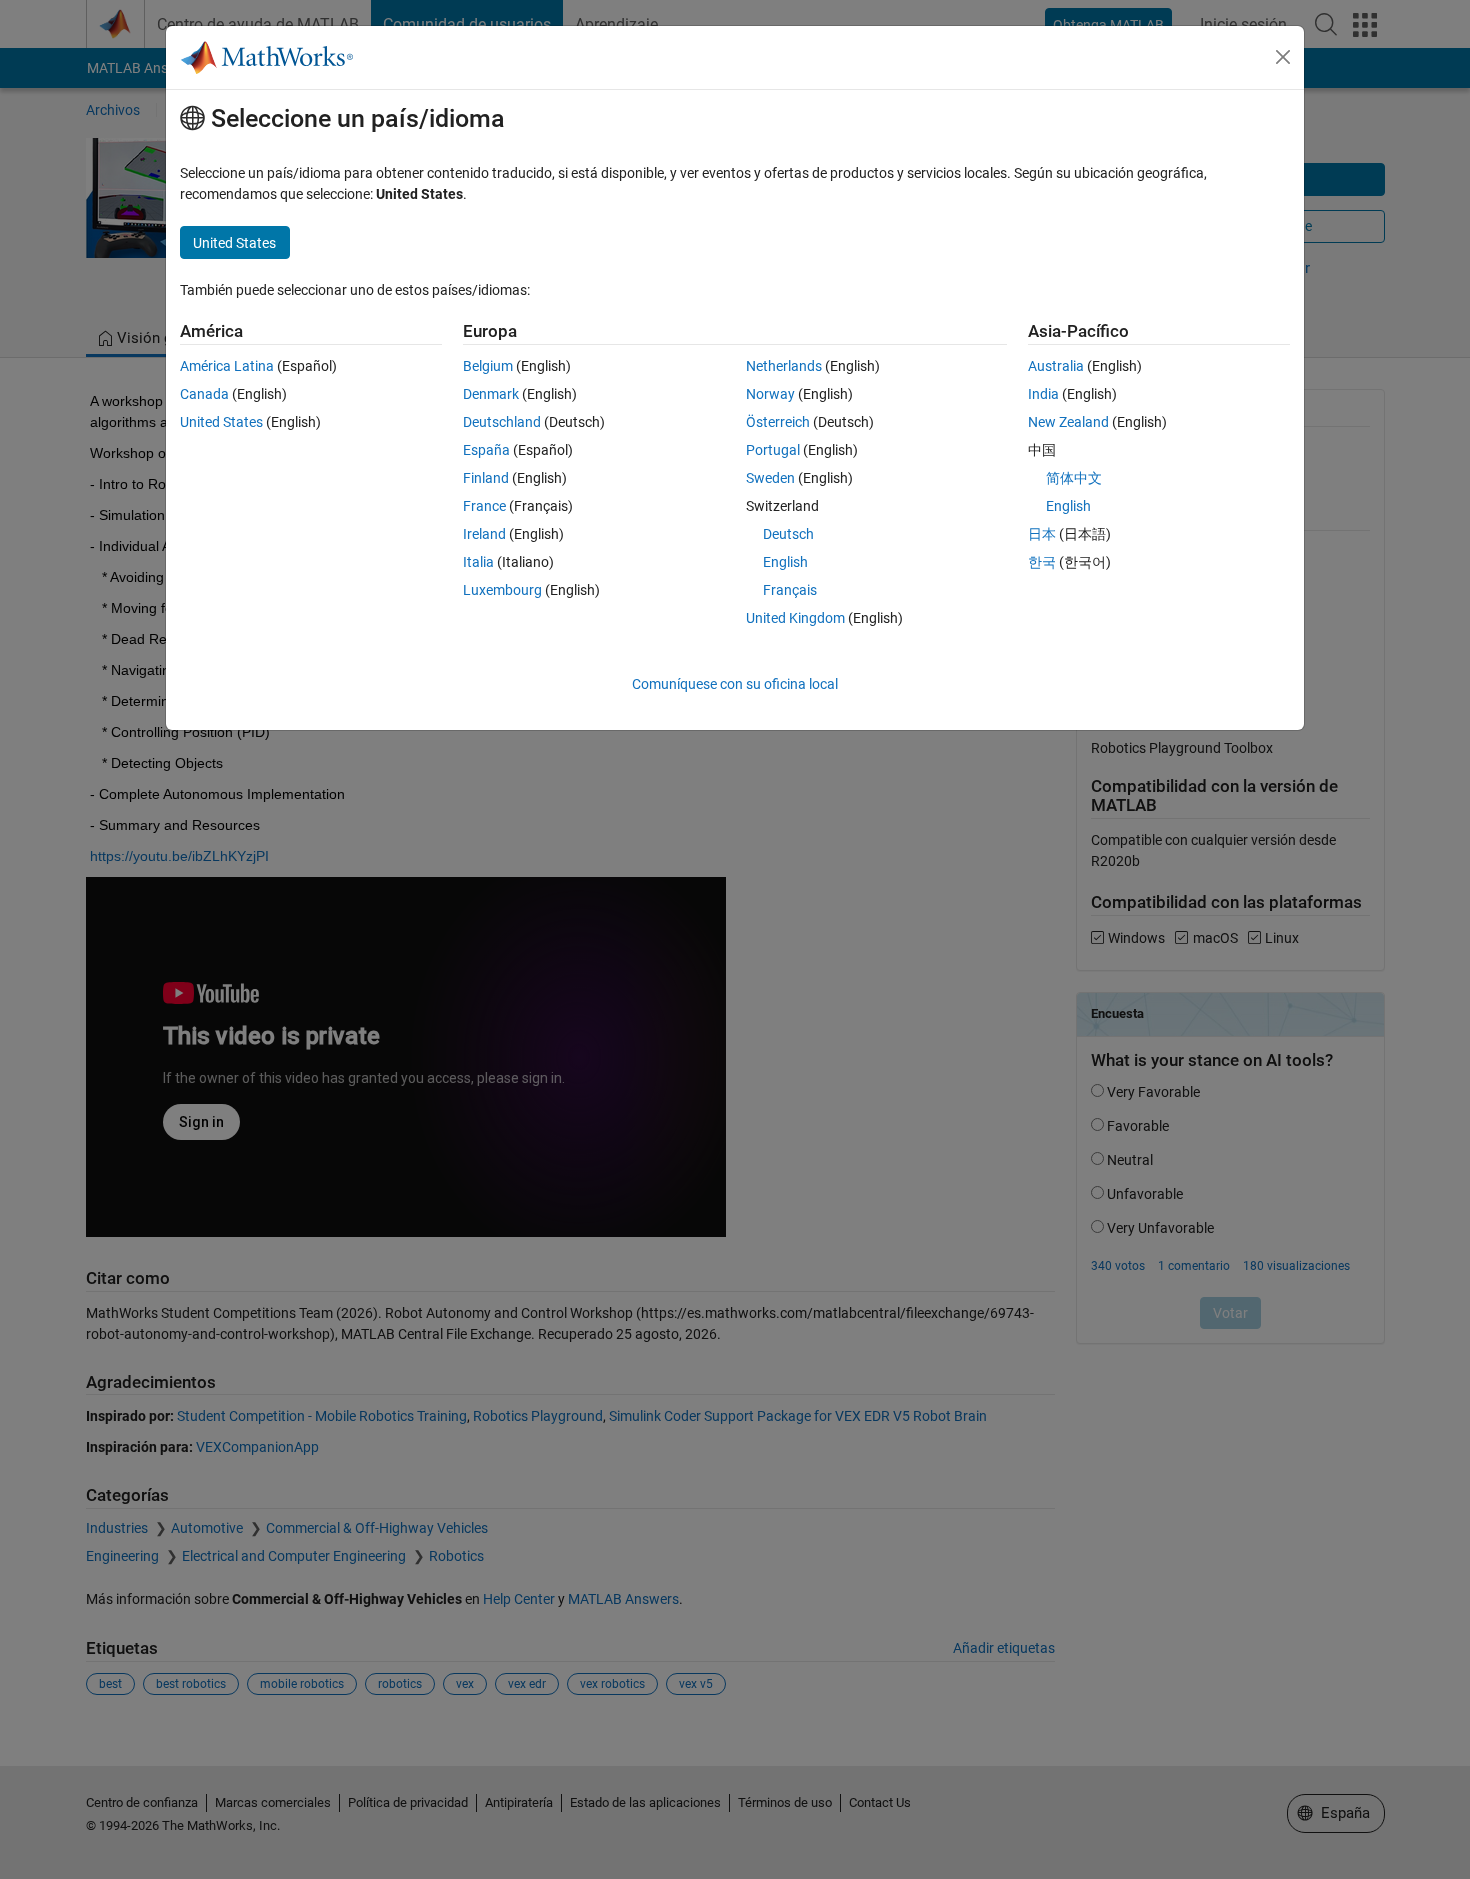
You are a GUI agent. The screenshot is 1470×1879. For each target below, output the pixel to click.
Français (790, 590)
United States (221, 422)
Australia (1056, 366)
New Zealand (1068, 422)
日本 (1042, 534)
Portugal (773, 450)
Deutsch (788, 534)
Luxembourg (502, 590)
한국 (1042, 562)
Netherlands (784, 366)
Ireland (484, 534)
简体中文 (1074, 478)
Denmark (491, 394)
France (484, 506)
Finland (486, 478)
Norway (770, 394)
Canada (204, 394)
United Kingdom (795, 618)
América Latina (227, 366)
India (1043, 394)
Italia (478, 562)
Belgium (488, 366)
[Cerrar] (1283, 57)
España (486, 450)
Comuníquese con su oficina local (735, 684)
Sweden (770, 478)
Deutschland (502, 422)
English (785, 562)
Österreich (778, 422)
